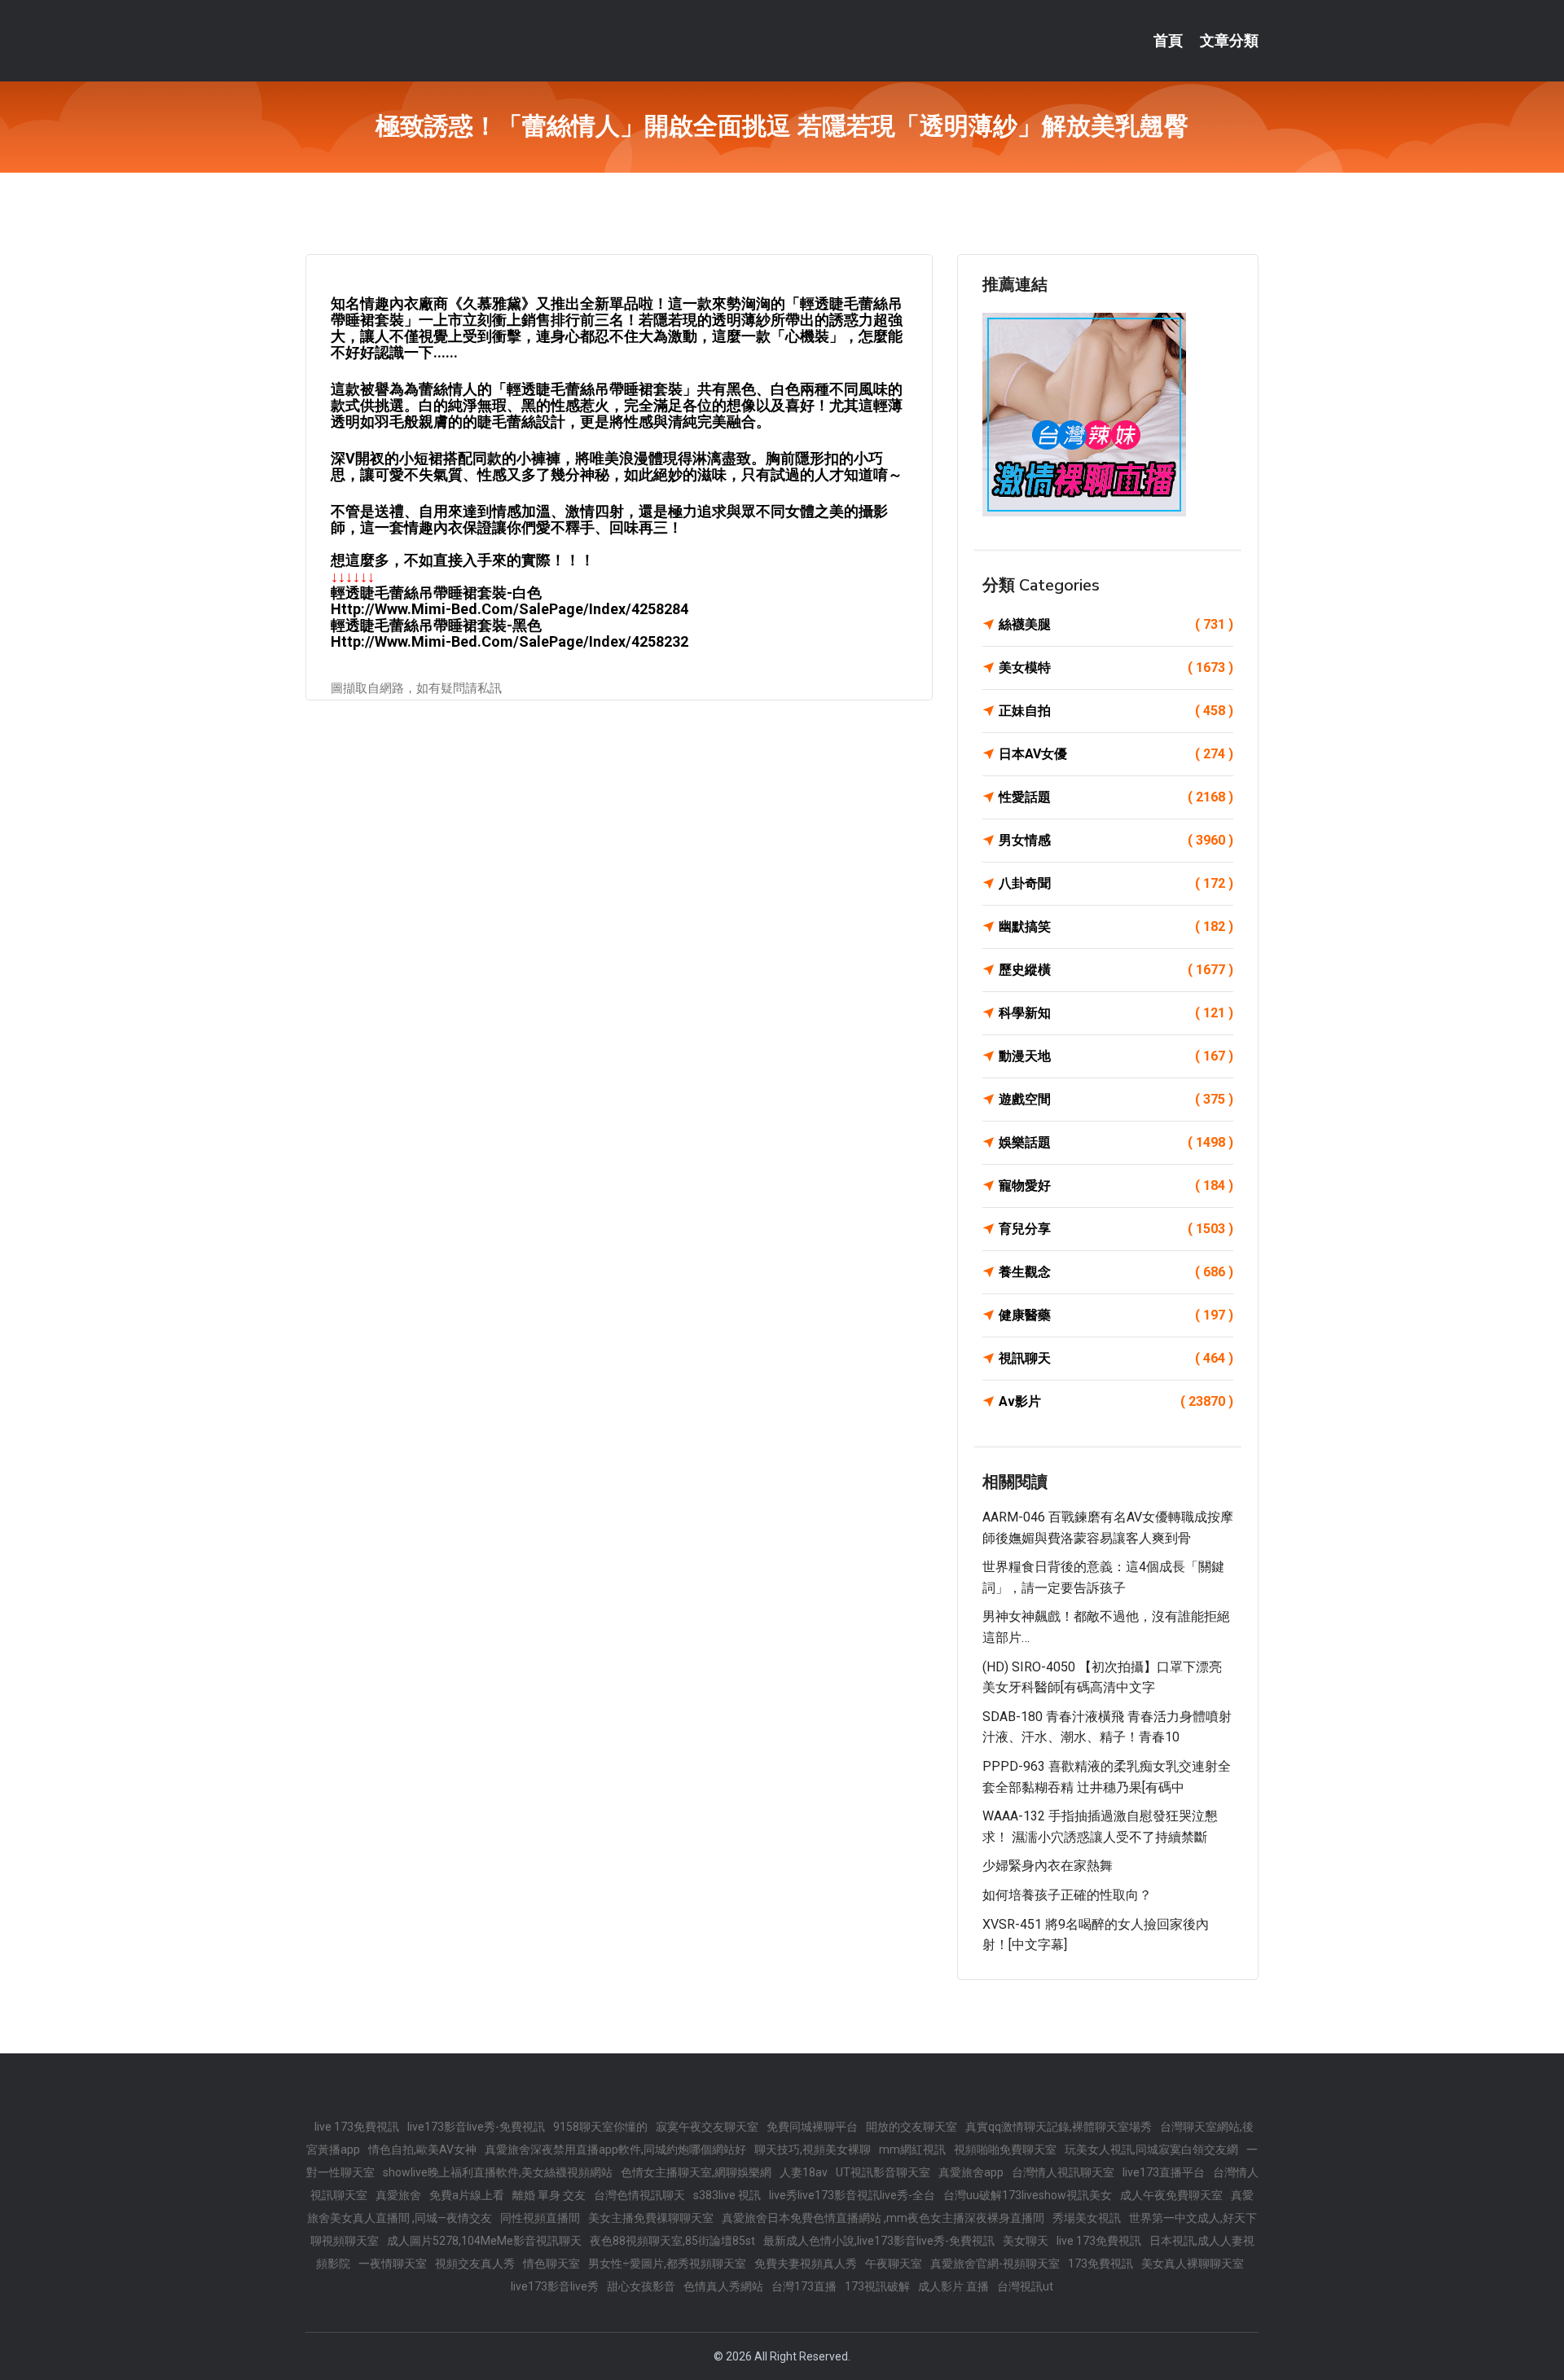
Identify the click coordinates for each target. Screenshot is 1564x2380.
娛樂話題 (1116, 1142)
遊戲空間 (1116, 1099)
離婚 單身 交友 (549, 2195)
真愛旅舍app (971, 2172)
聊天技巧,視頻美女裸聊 (813, 2149)
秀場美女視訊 (1087, 2218)
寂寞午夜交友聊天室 (707, 2127)
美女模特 (1116, 667)
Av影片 (1116, 1401)
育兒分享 (1116, 1229)
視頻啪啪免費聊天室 (1005, 2149)
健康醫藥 (1116, 1315)
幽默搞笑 (1116, 927)
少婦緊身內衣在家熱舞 (1048, 1866)
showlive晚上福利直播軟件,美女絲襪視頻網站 (498, 2172)
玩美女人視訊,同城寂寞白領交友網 (1151, 2149)
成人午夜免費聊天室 (1171, 2195)
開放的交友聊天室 (912, 2127)
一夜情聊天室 (393, 2264)
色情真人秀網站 (723, 2286)
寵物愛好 (1116, 1186)
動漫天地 (1116, 1056)
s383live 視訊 (727, 2195)
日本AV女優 (1116, 754)
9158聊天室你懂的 (600, 2127)
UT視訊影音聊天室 (883, 2172)
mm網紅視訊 (912, 2149)
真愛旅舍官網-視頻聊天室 (995, 2264)
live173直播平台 (1164, 2172)
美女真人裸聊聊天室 (1193, 2264)
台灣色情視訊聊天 (639, 2195)
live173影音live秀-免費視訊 (476, 2127)
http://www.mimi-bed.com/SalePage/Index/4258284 (510, 609)
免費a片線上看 (467, 2195)
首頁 (1168, 41)
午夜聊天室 (894, 2264)
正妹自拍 (1116, 711)
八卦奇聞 (1116, 883)
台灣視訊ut (1025, 2286)
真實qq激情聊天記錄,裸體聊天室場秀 (1059, 2127)
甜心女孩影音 (641, 2286)
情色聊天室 (551, 2264)
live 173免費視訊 (357, 2127)
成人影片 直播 (953, 2286)
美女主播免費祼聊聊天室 (651, 2218)
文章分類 (1229, 41)
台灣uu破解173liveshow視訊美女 (1028, 2195)
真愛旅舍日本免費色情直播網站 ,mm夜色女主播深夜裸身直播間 (883, 2218)
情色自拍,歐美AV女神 (422, 2149)
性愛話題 (1116, 797)
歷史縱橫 (1116, 970)
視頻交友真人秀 (475, 2264)
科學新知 (1116, 1013)
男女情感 (1116, 840)
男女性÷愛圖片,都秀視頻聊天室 (667, 2264)
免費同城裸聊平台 (812, 2127)
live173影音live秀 (555, 2286)
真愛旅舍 (398, 2195)
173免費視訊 (1101, 2264)
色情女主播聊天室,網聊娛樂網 (696, 2172)
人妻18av (804, 2172)
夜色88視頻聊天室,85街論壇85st (672, 2241)
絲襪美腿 (1116, 624)
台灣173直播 (804, 2286)
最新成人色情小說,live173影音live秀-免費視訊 (879, 2241)
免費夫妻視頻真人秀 (806, 2264)
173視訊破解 (877, 2286)
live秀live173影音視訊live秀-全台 (852, 2195)
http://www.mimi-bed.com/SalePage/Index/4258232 (510, 641)
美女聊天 (1026, 2241)
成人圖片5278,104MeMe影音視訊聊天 (484, 2241)
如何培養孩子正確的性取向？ (1067, 1895)
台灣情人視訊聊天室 (1063, 2172)
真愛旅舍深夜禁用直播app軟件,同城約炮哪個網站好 (615, 2149)
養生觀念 (1116, 1272)
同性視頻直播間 (540, 2218)
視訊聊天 (1116, 1358)
